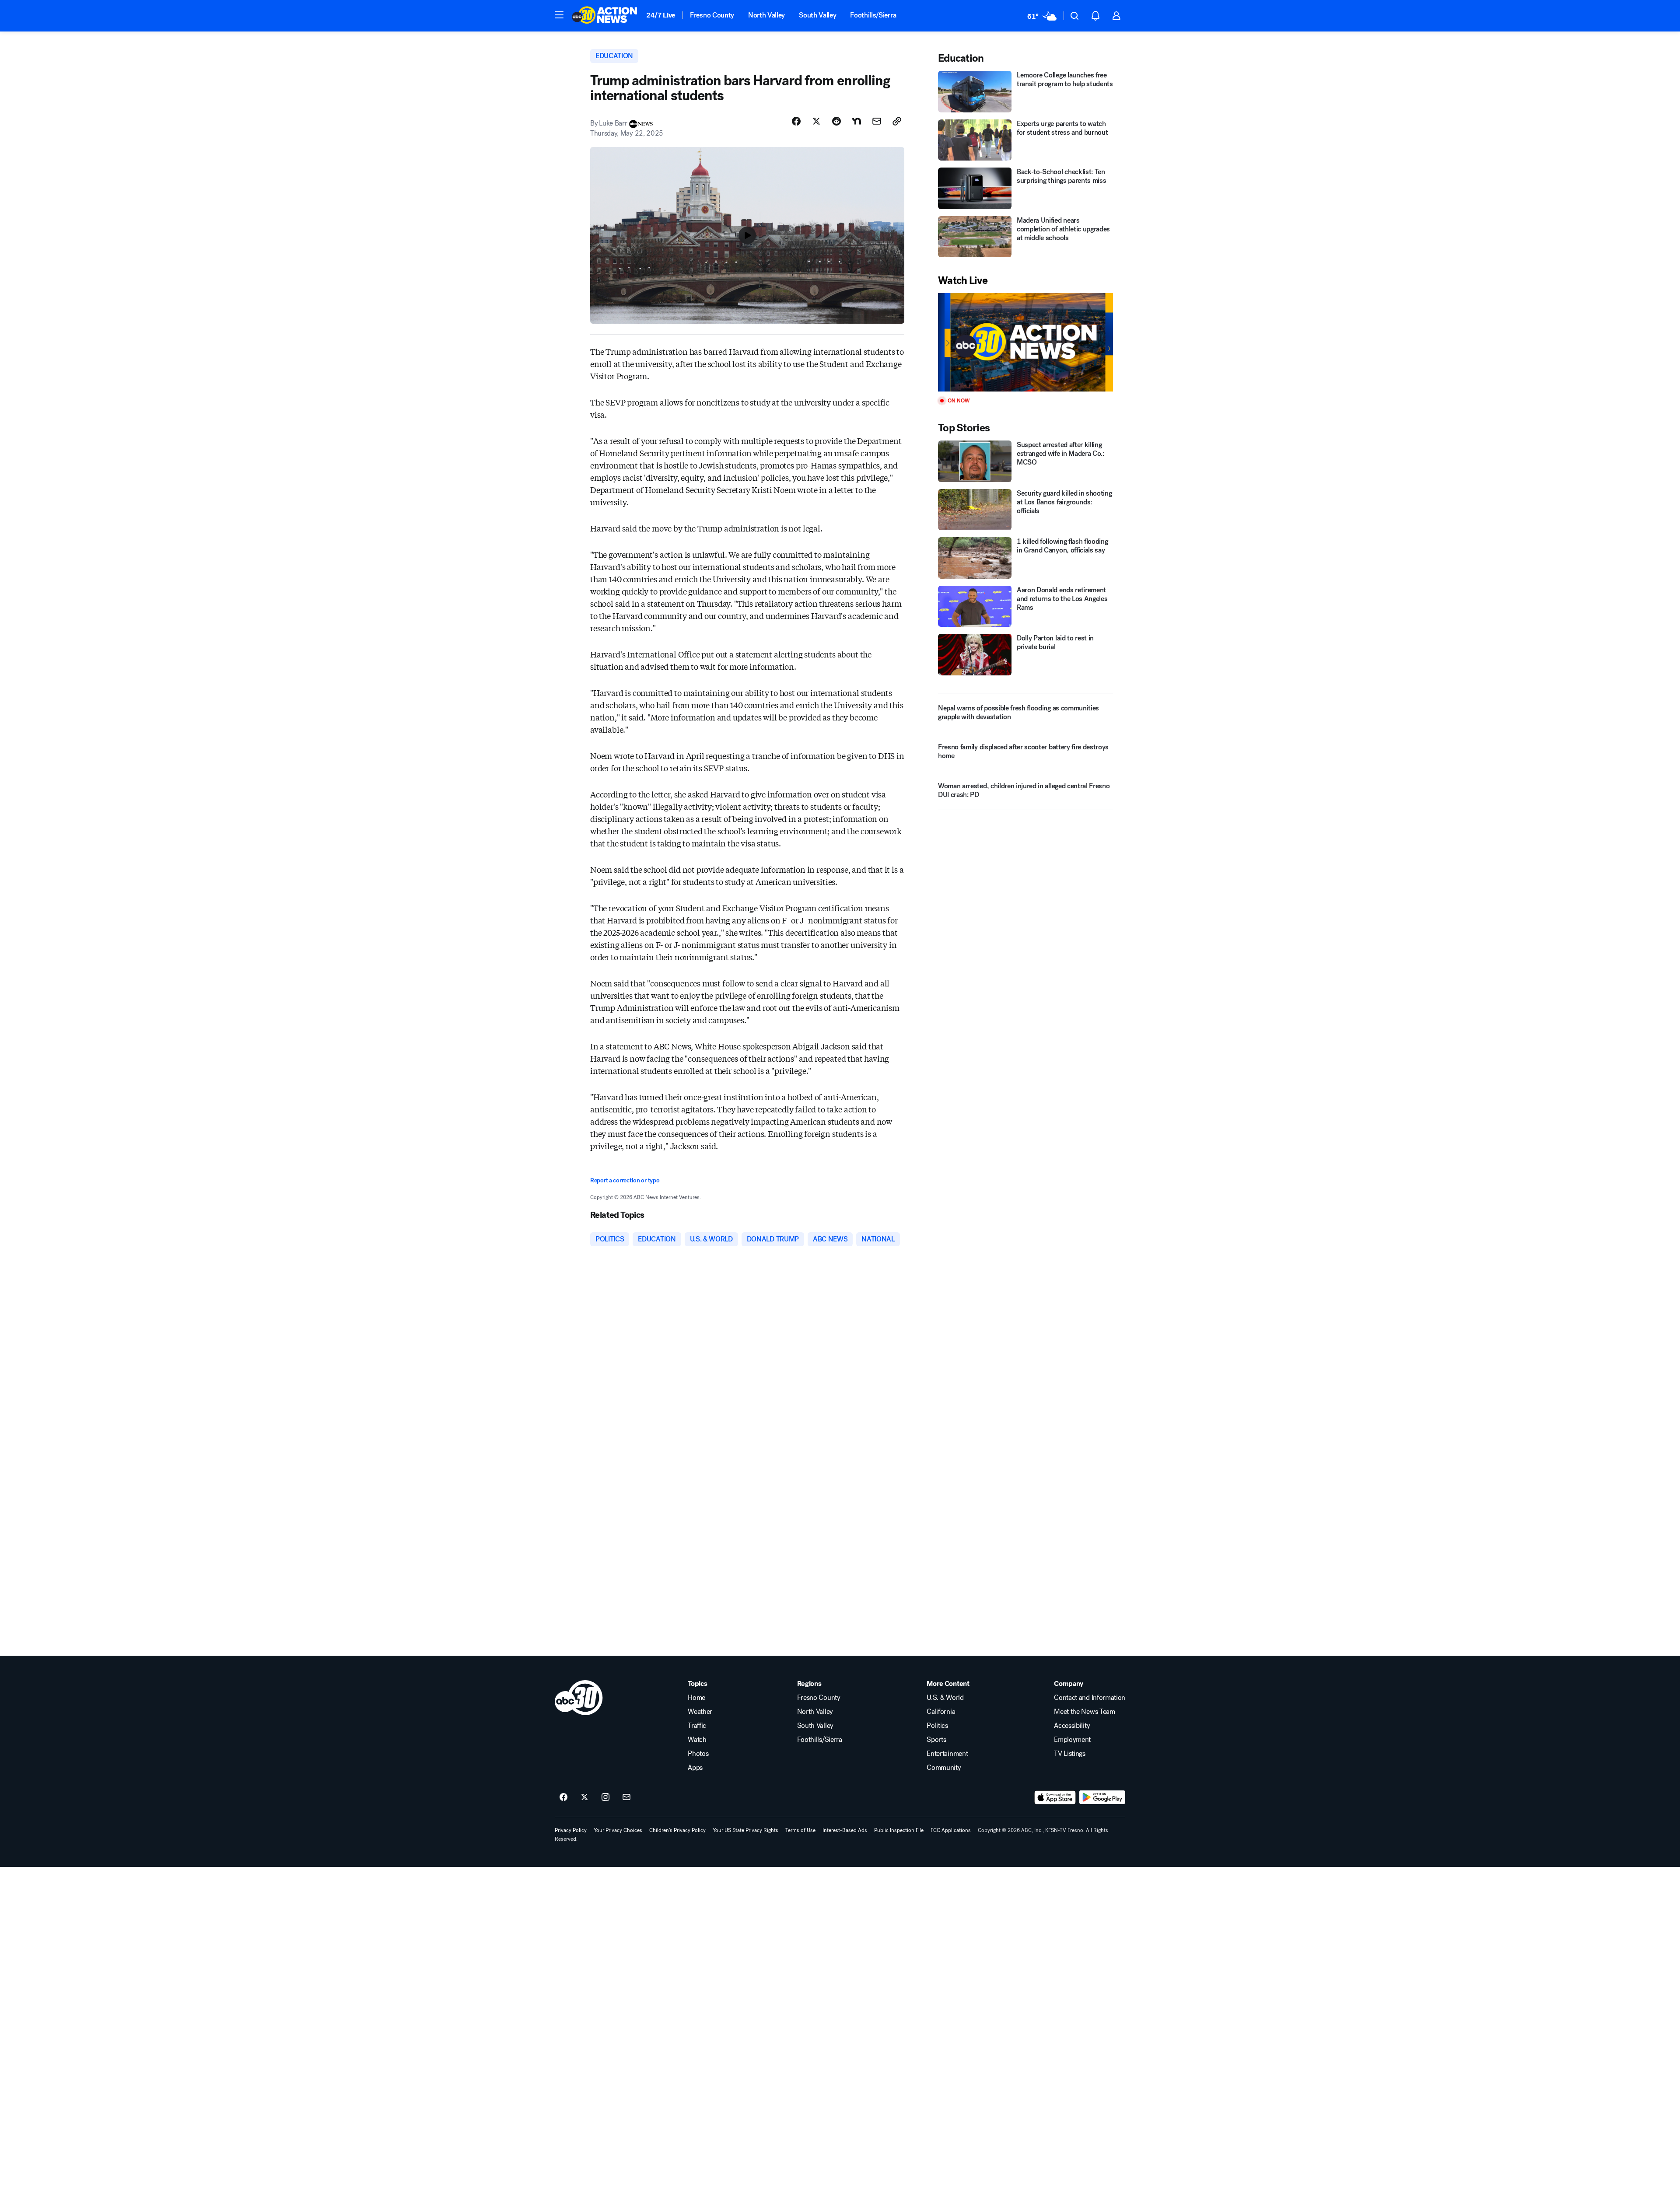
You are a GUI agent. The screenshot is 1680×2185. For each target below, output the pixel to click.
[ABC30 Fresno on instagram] (605, 1797)
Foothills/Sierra (873, 15)
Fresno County (712, 15)
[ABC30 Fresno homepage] (605, 16)
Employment (1072, 1740)
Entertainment (947, 1754)
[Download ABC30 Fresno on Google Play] (1102, 1797)
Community (944, 1768)
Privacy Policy (571, 1830)
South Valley (817, 15)
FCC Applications (951, 1830)
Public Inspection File (899, 1830)
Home (696, 1698)
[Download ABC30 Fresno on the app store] (1055, 1797)
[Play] (1025, 342)
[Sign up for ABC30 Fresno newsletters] (626, 1797)
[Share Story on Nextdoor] (857, 121)
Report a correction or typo (625, 1180)
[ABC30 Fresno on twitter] (584, 1797)
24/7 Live (661, 15)
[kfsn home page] (579, 1698)
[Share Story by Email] (877, 121)
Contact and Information (1090, 1698)
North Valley (766, 15)
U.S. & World (945, 1698)
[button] (559, 15)
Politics (937, 1726)
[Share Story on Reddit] (836, 121)
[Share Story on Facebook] (796, 121)
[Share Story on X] (816, 121)
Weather (700, 1712)
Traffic (697, 1726)
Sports (936, 1740)
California (941, 1712)
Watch (697, 1740)
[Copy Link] (897, 121)
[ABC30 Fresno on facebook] (563, 1797)
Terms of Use (800, 1830)
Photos (698, 1754)
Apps (695, 1768)
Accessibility (1072, 1726)
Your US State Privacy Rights (745, 1830)
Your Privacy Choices (618, 1830)
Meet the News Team (1084, 1712)
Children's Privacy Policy (677, 1830)
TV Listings (1069, 1754)
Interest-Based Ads (845, 1830)
